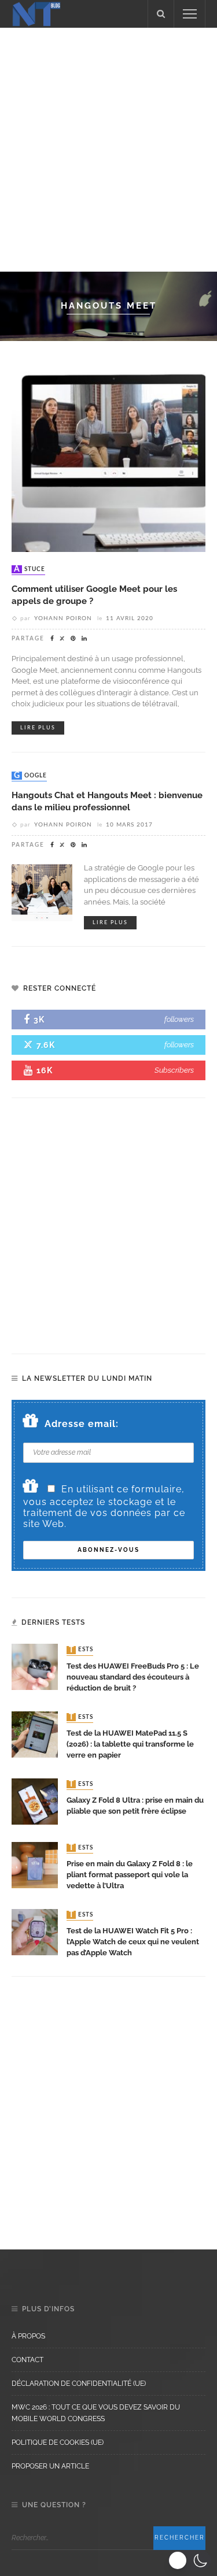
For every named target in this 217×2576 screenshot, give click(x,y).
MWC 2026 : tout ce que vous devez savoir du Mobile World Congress (96, 2413)
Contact (27, 2360)
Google (30, 776)
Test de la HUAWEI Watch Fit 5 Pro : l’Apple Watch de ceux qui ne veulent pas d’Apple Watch (133, 1942)
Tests (81, 1650)
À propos (28, 2336)
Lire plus (38, 728)
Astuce (30, 569)
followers (179, 1019)
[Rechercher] (161, 14)
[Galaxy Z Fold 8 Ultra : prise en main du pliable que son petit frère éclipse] (35, 1801)
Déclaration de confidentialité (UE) (79, 2384)
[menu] (190, 14)
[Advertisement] (108, 148)
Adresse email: (82, 1424)
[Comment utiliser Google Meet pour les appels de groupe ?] (108, 455)
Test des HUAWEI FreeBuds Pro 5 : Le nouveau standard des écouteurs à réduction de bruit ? (133, 1677)
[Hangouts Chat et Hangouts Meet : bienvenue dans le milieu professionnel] (42, 892)
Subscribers (174, 1070)
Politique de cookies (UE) (58, 2442)
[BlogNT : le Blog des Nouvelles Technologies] (36, 13)
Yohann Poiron (63, 618)
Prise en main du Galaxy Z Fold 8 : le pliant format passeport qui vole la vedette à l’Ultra (130, 1875)
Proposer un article (50, 2466)
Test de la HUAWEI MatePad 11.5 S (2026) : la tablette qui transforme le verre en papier (130, 1744)
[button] (190, 2560)
